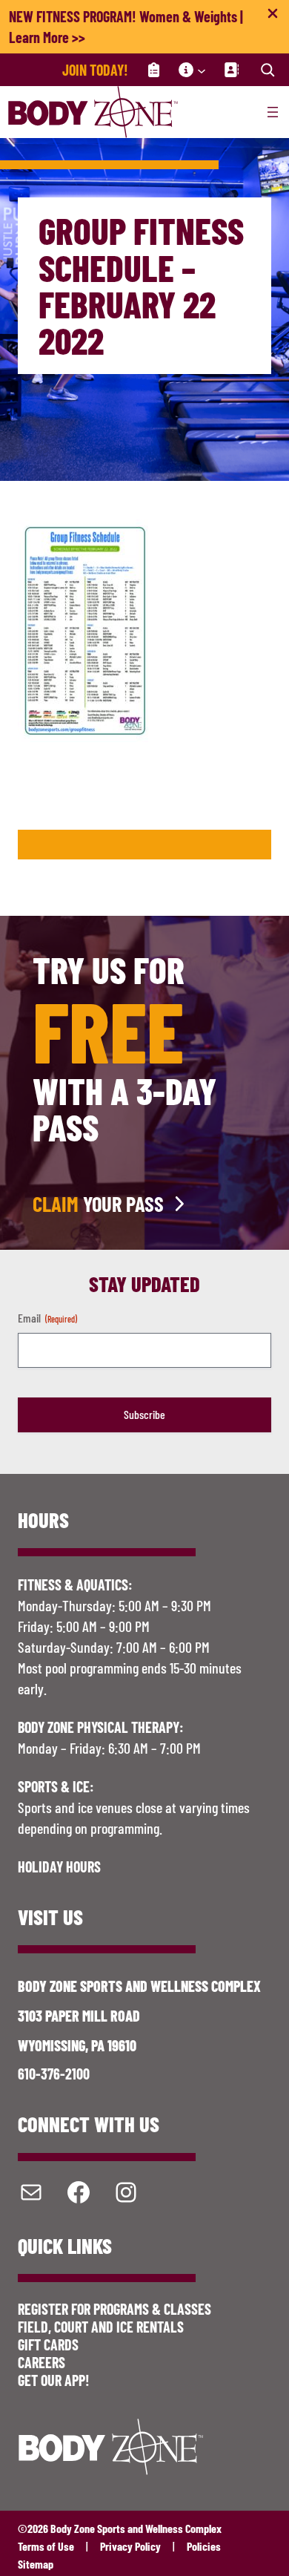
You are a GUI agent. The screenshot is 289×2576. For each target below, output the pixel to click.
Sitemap (36, 2564)
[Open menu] (273, 112)
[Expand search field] (268, 70)
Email (47, 1318)
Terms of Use (46, 2546)
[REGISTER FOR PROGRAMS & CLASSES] (153, 70)
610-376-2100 (54, 2074)
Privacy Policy (130, 2546)
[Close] (273, 16)
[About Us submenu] (202, 70)
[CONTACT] (231, 70)
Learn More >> (47, 37)
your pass (98, 1204)
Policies (204, 2546)
